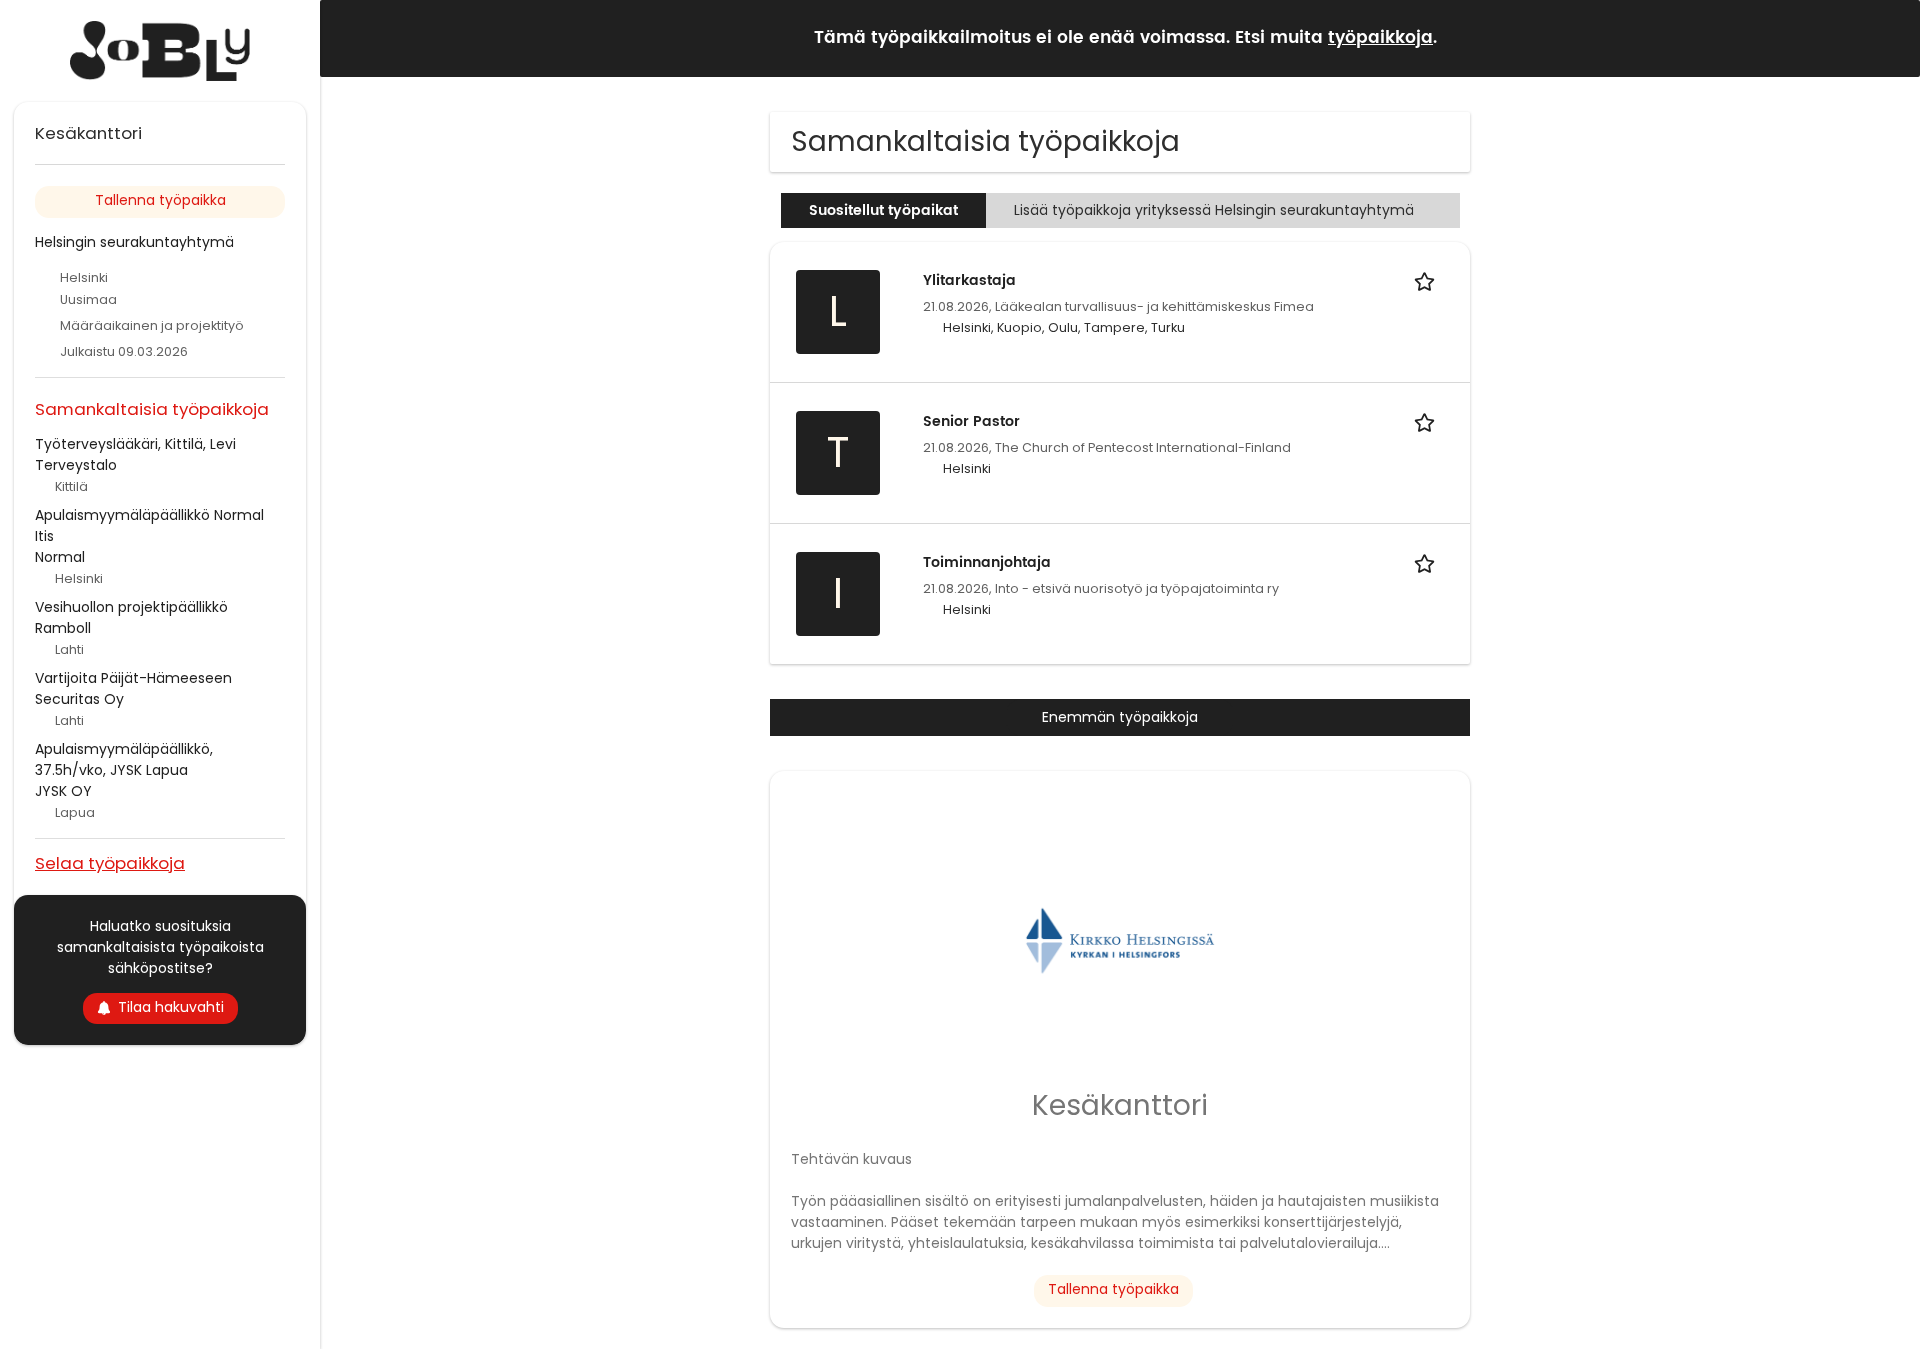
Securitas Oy (79, 699)
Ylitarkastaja (969, 280)
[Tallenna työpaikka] (1428, 280)
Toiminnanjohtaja (987, 562)
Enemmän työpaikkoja (1120, 717)
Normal (60, 557)
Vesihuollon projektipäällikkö (131, 607)
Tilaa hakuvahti (171, 1007)
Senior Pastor (971, 421)
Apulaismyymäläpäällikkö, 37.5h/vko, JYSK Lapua (124, 759)
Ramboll (63, 628)
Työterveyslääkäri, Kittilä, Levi (135, 444)
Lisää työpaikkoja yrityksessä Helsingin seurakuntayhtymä (1214, 210)
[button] (1889, 37)
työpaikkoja (1380, 38)
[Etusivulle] (160, 51)
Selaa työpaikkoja (110, 862)
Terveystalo (76, 465)
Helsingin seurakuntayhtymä (134, 242)
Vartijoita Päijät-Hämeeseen (133, 678)
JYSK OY (63, 791)
